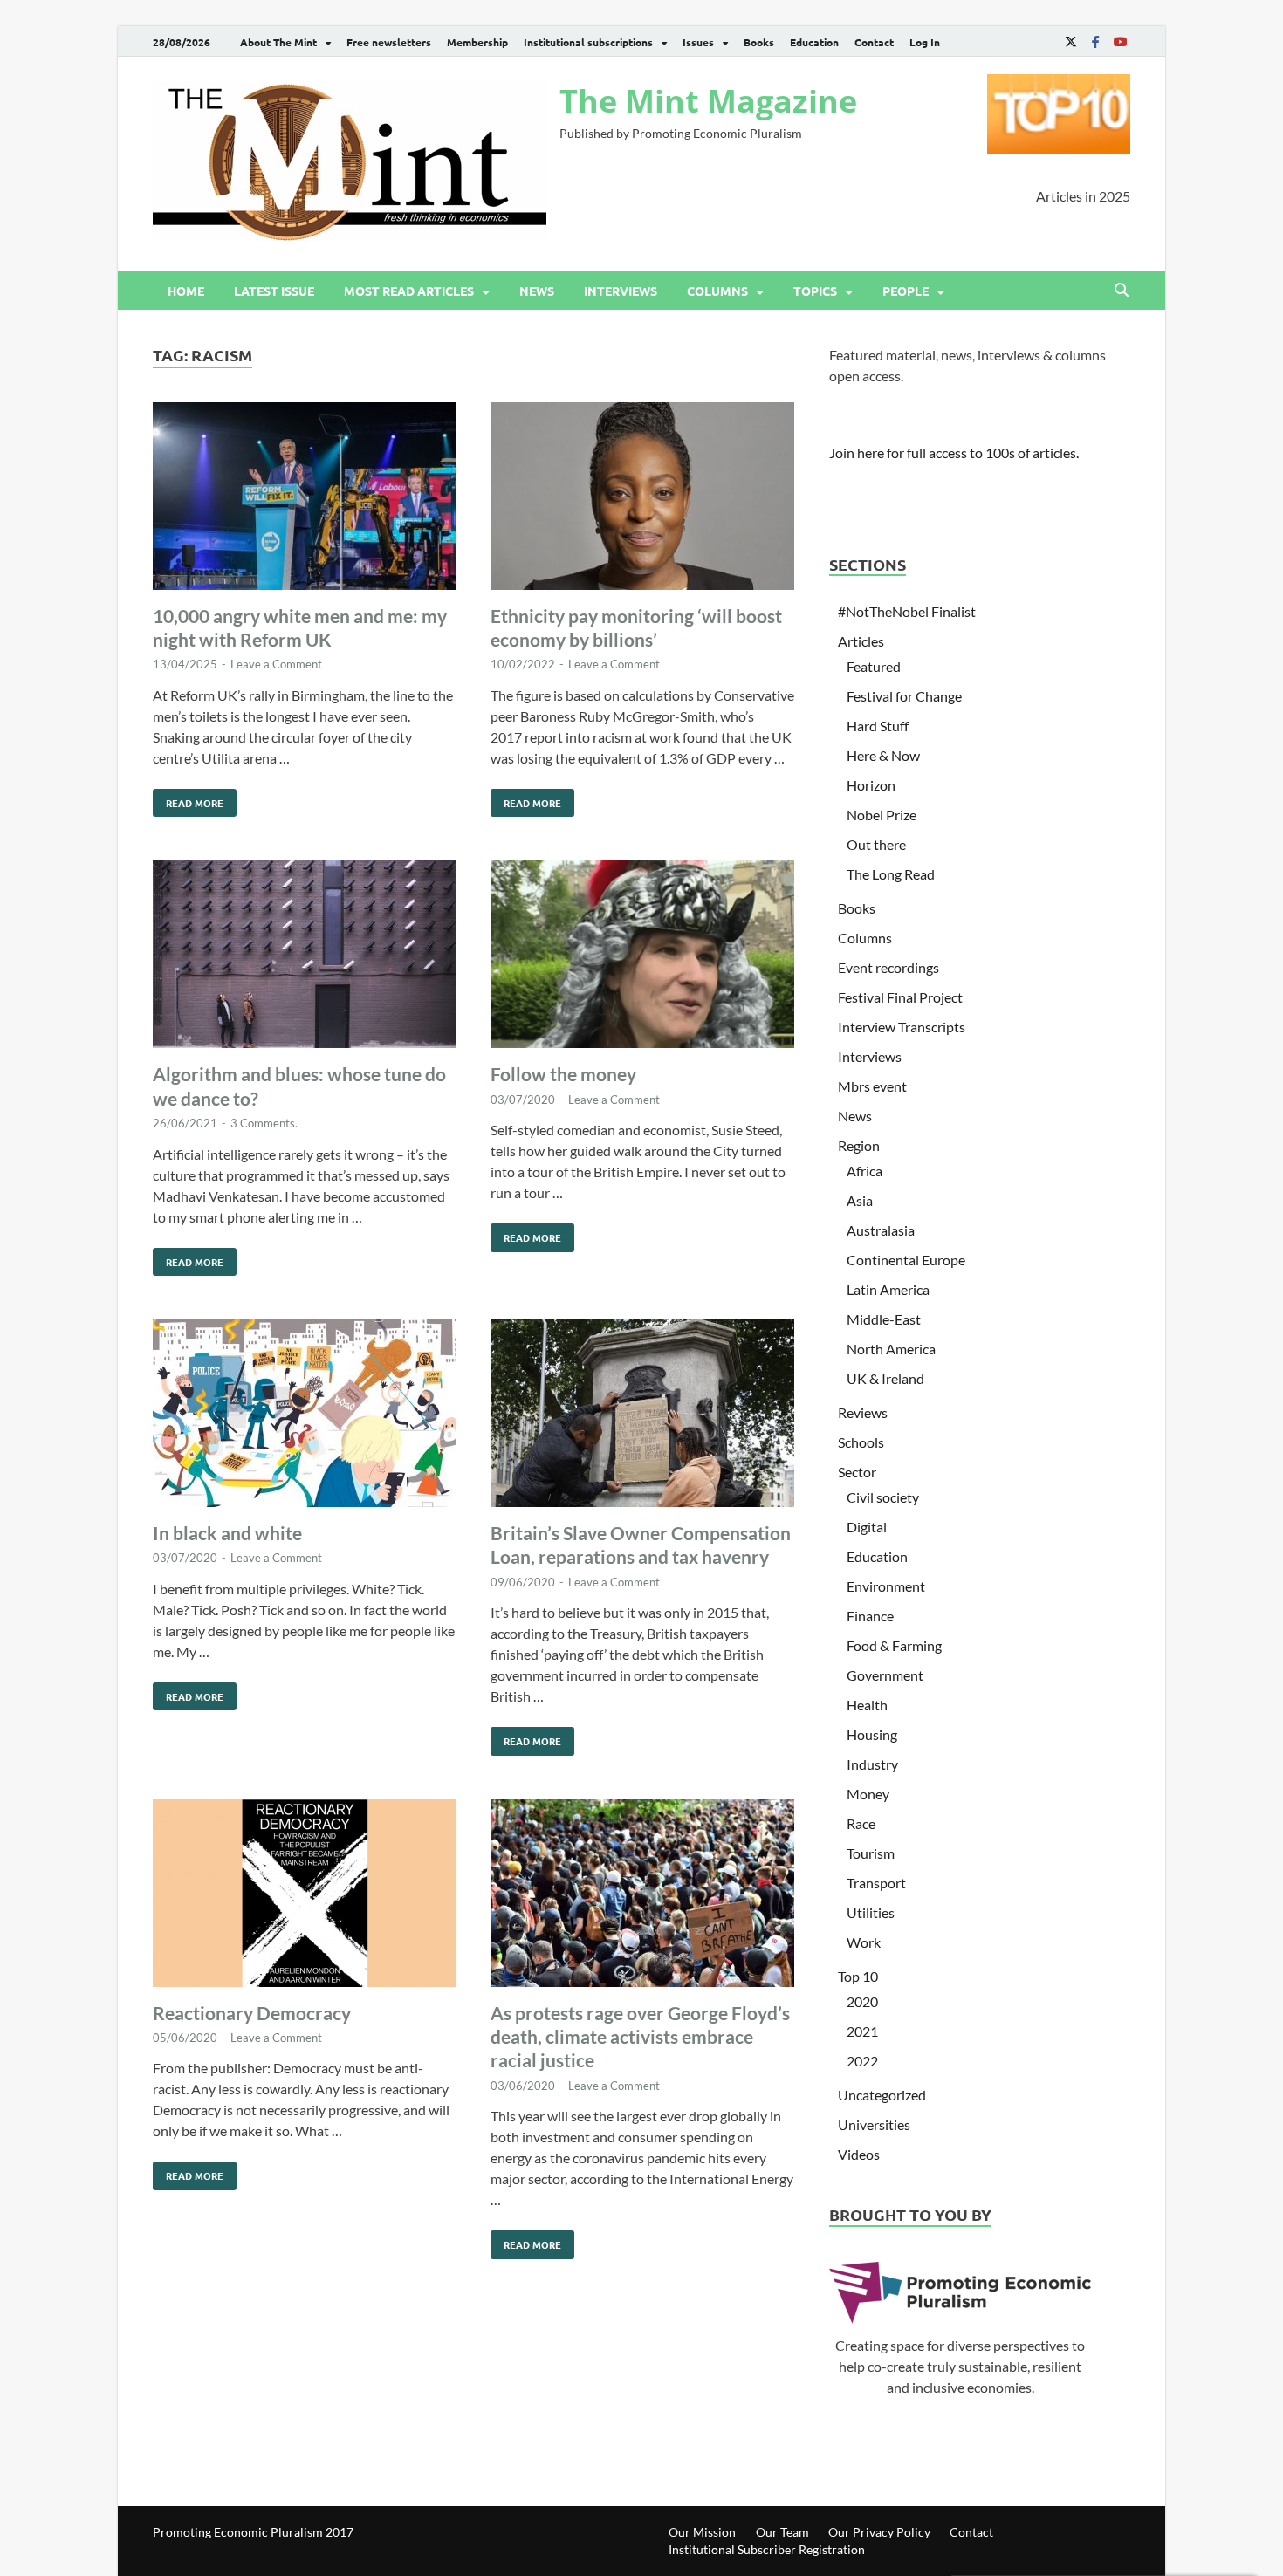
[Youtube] (1120, 41)
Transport (876, 1883)
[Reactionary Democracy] (305, 1896)
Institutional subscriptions (588, 42)
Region (859, 1145)
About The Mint (278, 42)
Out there (876, 844)
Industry (872, 1764)
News (537, 291)
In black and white (227, 1533)
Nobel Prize (882, 815)
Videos (859, 2154)
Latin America (888, 1289)
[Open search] (1122, 291)
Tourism (871, 1853)
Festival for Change (904, 696)
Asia (860, 1200)
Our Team (782, 2532)
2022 (862, 2061)
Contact (874, 42)
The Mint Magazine (708, 101)
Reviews (863, 1412)
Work (864, 1942)
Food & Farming (894, 1645)
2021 (862, 2031)
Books (759, 42)
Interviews (621, 291)
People (906, 291)
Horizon (871, 785)
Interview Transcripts (902, 1027)
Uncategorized (882, 2095)
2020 (862, 2001)
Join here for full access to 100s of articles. (954, 452)
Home (186, 291)
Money (868, 1794)
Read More (188, 799)
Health (867, 1705)
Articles (861, 641)
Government (885, 1675)
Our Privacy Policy (879, 2532)
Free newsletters (389, 42)
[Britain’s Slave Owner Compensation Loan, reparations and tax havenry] (642, 1416)
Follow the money (563, 1074)
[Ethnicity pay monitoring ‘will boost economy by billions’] (642, 499)
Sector (857, 1472)
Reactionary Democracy (252, 2013)
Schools (861, 1442)
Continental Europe (906, 1260)
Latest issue (274, 291)
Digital (867, 1527)
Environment (886, 1586)
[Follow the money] (642, 957)
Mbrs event (872, 1086)
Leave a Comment (276, 664)
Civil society (883, 1497)
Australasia (881, 1230)
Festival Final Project (900, 997)
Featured (874, 666)
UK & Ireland (885, 1378)
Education (814, 42)
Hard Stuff (878, 726)
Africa (864, 1171)
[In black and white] (305, 1416)
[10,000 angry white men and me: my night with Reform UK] (305, 499)
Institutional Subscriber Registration (767, 2549)
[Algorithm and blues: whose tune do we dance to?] (305, 957)
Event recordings (888, 967)
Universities (874, 2124)
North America (891, 1349)
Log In (925, 42)
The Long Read (891, 874)
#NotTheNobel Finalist (907, 611)
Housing (872, 1734)
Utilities (871, 1912)
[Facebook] (1095, 41)
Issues (698, 42)
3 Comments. (264, 1123)
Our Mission (702, 2532)
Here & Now (883, 755)
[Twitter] (1071, 41)
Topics (815, 291)
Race (861, 1823)
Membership (477, 42)
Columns (717, 291)
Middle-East (884, 1319)
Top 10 (858, 1976)
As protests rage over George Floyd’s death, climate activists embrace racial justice (640, 2037)
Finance (870, 1616)
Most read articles (409, 291)
